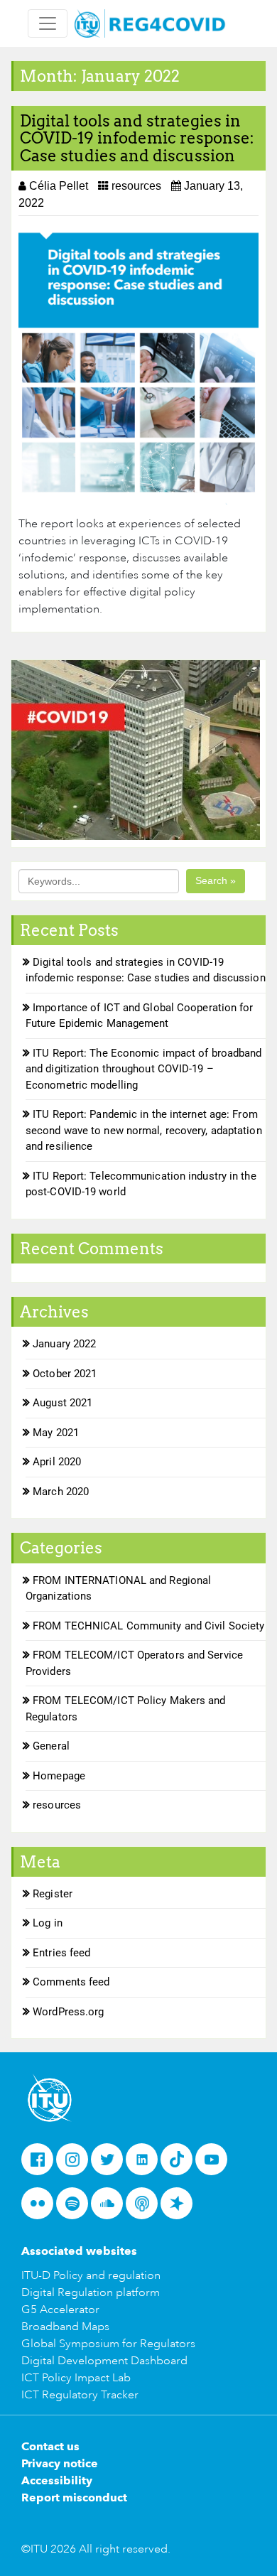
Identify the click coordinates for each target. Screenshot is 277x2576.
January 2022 (64, 1344)
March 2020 (61, 1492)
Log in (48, 1923)
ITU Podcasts (146, 2208)
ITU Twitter (111, 2164)
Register (53, 1894)
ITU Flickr (42, 2208)
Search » (216, 880)
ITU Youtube (216, 2164)
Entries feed (61, 1953)
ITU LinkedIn (146, 2164)
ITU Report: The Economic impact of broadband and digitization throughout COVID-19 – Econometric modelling (144, 1069)
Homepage (59, 1776)
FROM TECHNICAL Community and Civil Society (148, 1626)
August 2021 (63, 1403)
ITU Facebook (42, 2164)
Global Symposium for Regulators (108, 2344)
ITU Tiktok (181, 2164)
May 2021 (56, 1433)
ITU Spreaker (181, 2208)
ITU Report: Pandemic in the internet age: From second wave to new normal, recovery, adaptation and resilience (144, 1130)
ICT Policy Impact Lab (76, 2378)
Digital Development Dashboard (104, 2361)
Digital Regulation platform (91, 2292)
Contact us (50, 2446)
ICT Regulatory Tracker (80, 2395)
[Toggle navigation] (48, 23)
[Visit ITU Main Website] (50, 2097)
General (51, 1746)
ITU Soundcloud (111, 2208)
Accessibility (57, 2480)
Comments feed (71, 1982)
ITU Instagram (76, 2164)
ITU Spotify (76, 2208)
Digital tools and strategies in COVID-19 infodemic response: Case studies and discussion (137, 138)
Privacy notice (60, 2463)
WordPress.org (68, 2012)
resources (136, 186)
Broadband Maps (65, 2327)
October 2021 (65, 1374)
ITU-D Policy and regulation (91, 2275)
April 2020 (57, 1462)
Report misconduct (74, 2497)
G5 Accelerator (60, 2310)
